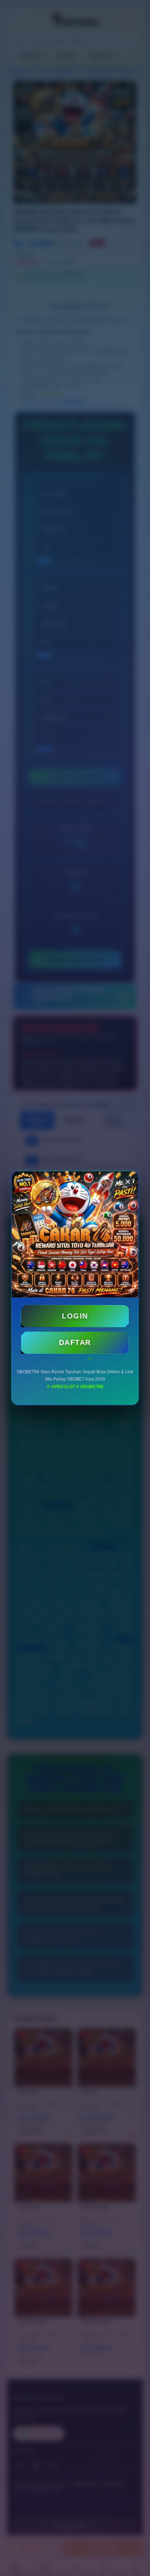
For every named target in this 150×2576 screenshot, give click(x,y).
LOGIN (75, 1316)
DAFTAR (75, 1342)
